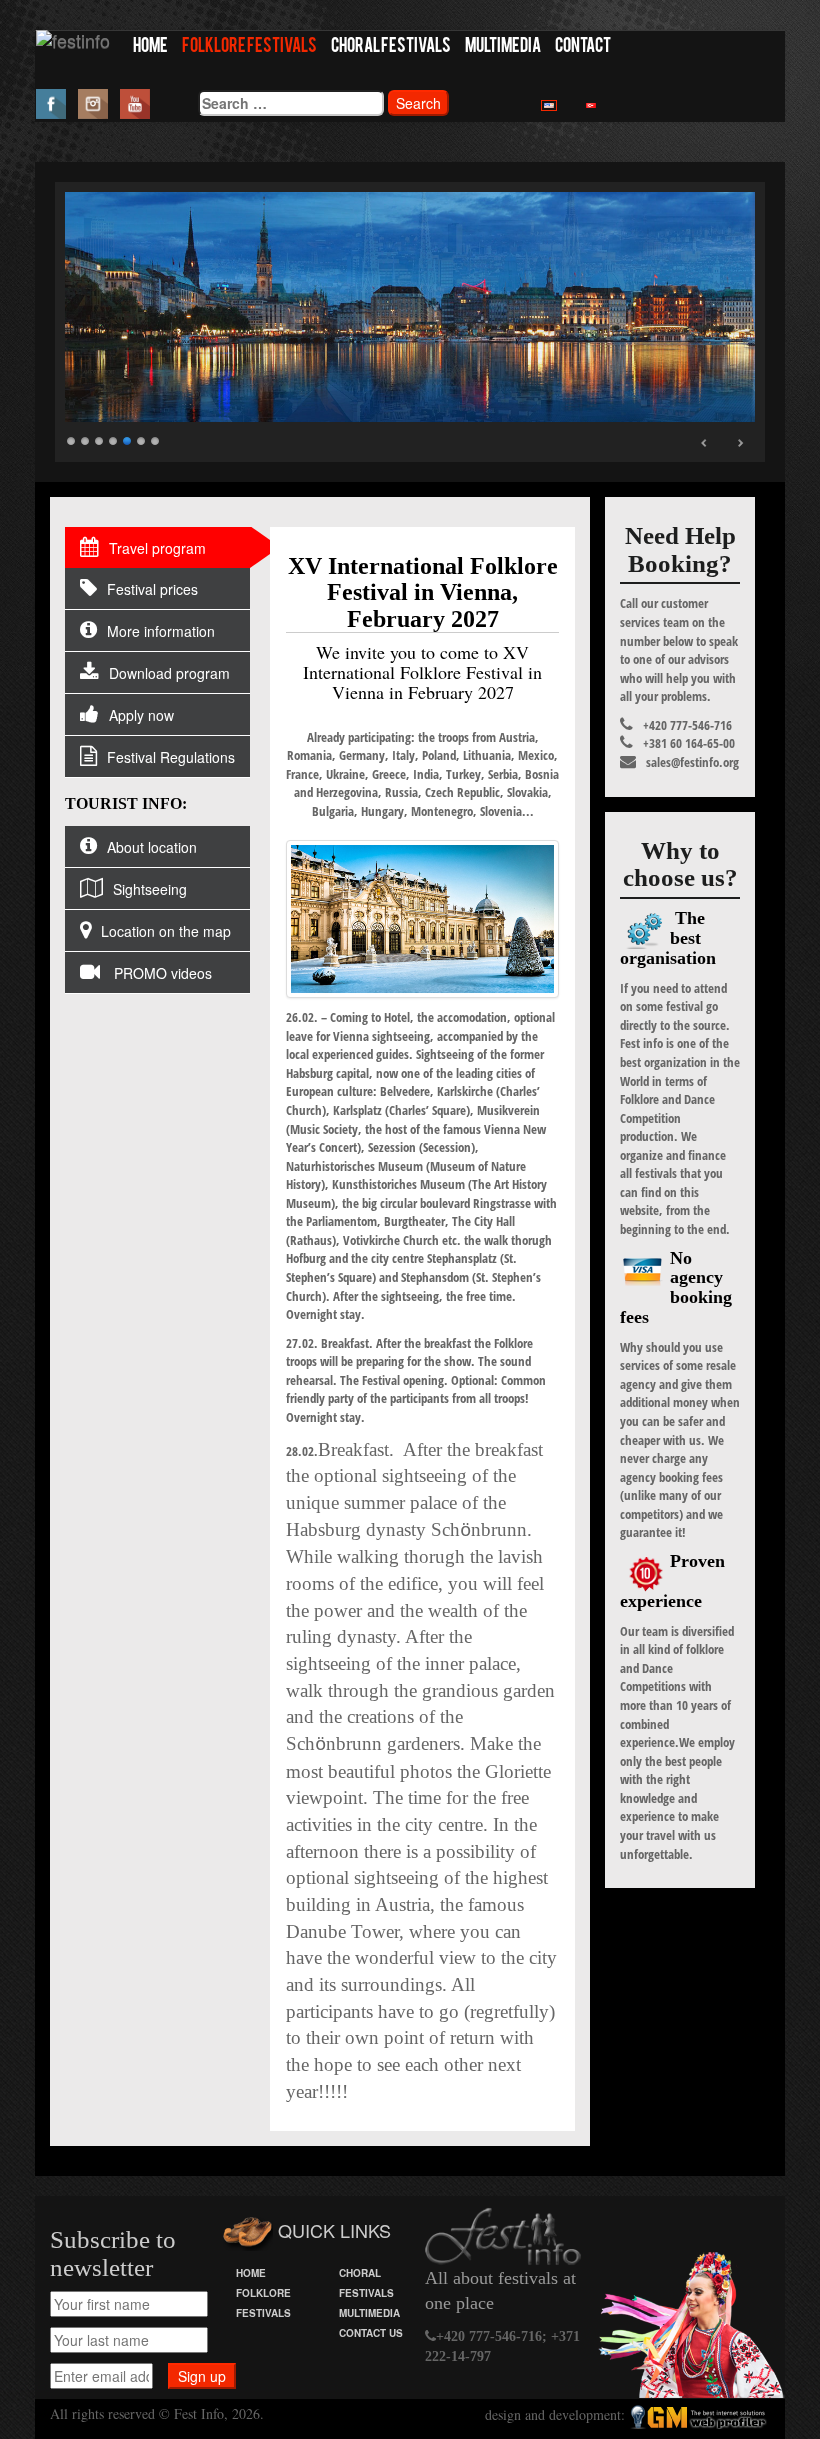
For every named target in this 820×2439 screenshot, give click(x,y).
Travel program (157, 548)
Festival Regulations (171, 757)
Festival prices (152, 589)
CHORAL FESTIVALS (391, 47)
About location (152, 847)
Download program (169, 673)
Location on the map (166, 931)
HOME (150, 47)
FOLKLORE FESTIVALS (249, 47)
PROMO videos (161, 973)
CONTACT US (371, 2333)
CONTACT (583, 47)
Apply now (141, 715)
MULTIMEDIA (503, 47)
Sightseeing (150, 889)
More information (161, 631)
